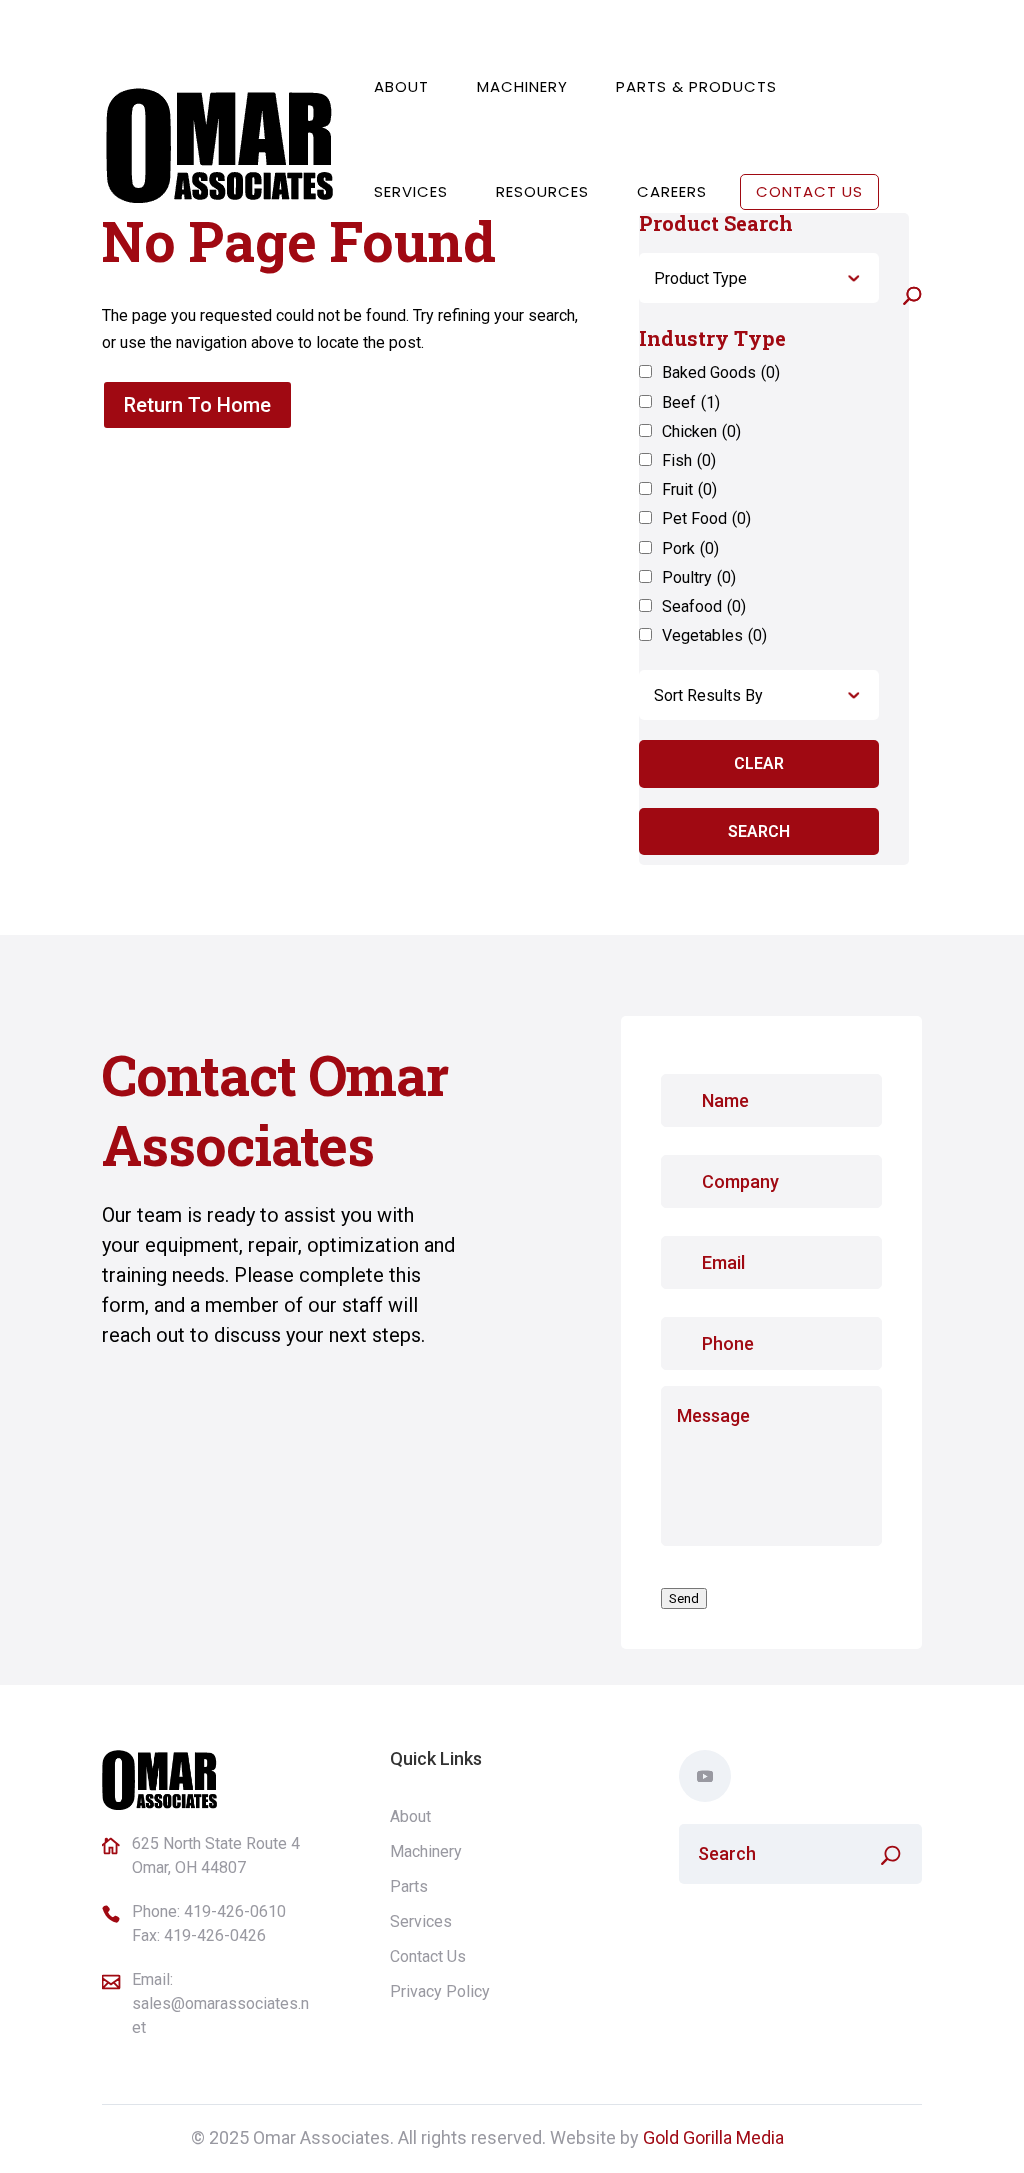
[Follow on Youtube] (705, 1776)
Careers (672, 191)
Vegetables (714, 635)
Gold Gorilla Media (713, 2137)
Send (684, 1598)
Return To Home (197, 405)
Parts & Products (696, 86)
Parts (409, 1886)
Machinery (522, 86)
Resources (542, 191)
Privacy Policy (440, 1991)
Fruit (689, 489)
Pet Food (706, 518)
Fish (689, 460)
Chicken (701, 431)
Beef (691, 402)
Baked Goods (721, 372)
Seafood (704, 606)
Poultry (699, 577)
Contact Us (809, 191)
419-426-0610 (235, 1911)
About (401, 86)
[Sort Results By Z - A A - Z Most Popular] (759, 695)
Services (411, 191)
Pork (690, 548)
